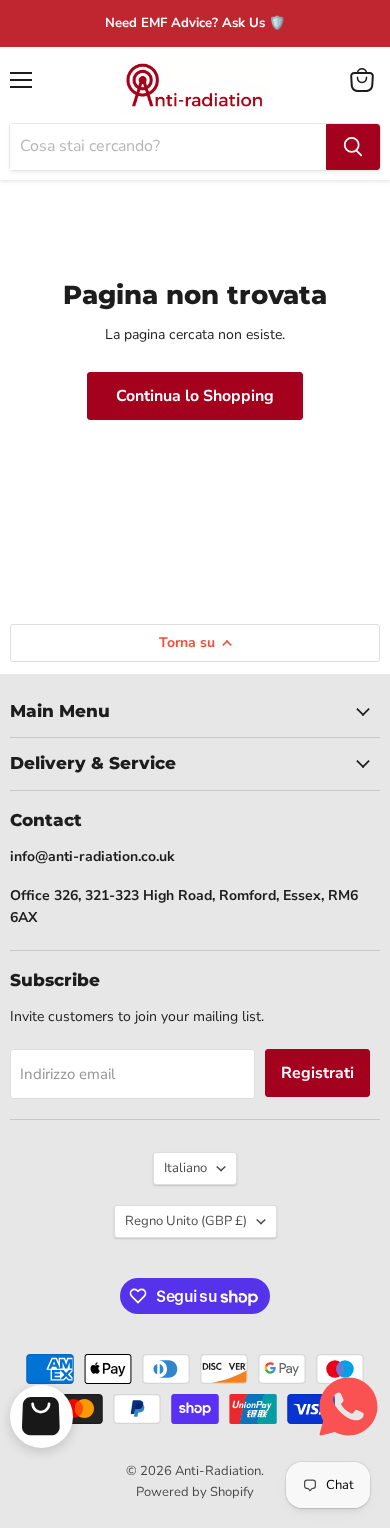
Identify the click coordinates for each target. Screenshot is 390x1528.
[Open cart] (41, 1416)
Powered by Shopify (195, 1492)
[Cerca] (353, 147)
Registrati (317, 1073)
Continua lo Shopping (195, 396)
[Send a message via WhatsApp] (348, 1406)
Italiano (185, 1168)
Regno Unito (186, 1221)
